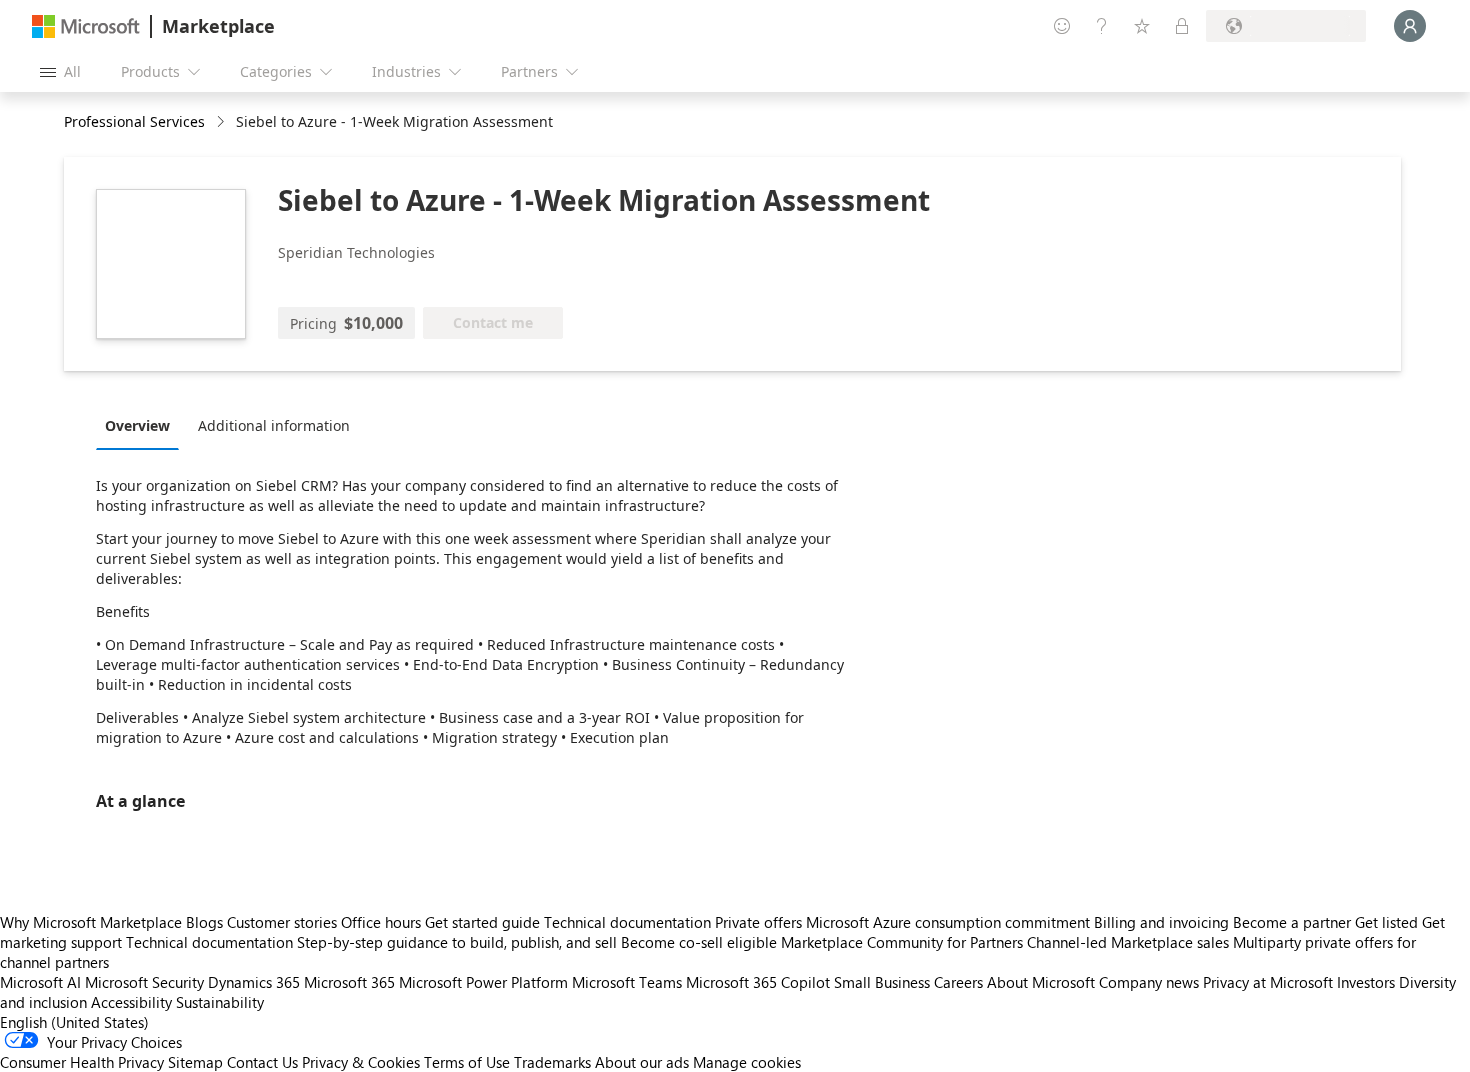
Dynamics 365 (254, 982)
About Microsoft (1041, 982)
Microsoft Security (144, 982)
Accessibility (131, 1002)
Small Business (882, 982)
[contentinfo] (222, 122)
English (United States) (74, 1022)
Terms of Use (467, 1062)
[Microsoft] (86, 26)
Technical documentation (627, 922)
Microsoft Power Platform (483, 982)
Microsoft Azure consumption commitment (950, 922)
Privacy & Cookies (361, 1062)
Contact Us (262, 1062)
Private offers (758, 922)
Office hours (381, 922)
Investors (1366, 982)
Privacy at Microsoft (1268, 982)
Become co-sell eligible (699, 942)
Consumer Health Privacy (82, 1062)
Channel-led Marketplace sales (1128, 942)
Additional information (274, 425)
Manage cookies (747, 1062)
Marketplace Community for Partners (902, 942)
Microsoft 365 (349, 982)
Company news (1149, 982)
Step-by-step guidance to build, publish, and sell (457, 942)
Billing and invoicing (1161, 922)
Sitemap (195, 1062)
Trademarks (552, 1062)
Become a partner (1292, 922)
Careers (958, 982)
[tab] (142, 425)
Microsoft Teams (627, 982)
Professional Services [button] (134, 121)
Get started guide (482, 922)
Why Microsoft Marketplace (91, 922)
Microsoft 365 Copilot (758, 982)
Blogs (204, 922)
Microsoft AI (40, 982)
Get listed (1386, 922)
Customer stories (282, 922)
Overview (137, 425)
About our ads (642, 1062)
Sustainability (220, 1002)
